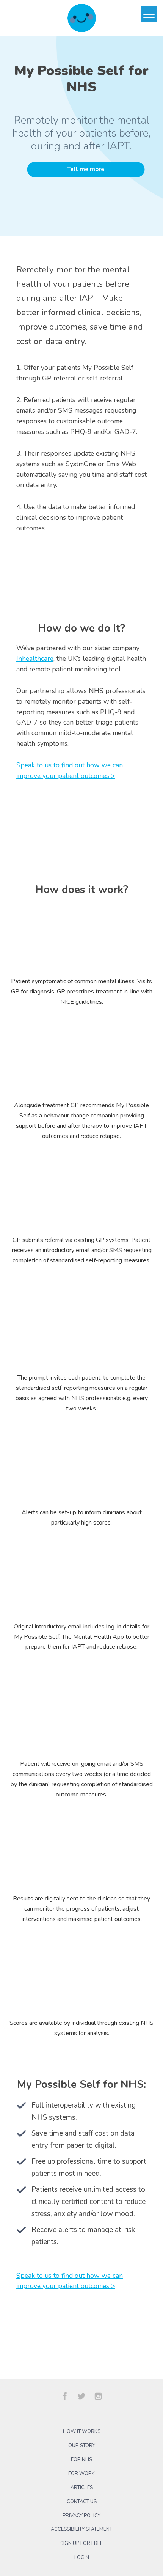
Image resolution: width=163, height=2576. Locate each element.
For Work (81, 2474)
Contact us (82, 2502)
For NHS (81, 2460)
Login (82, 2557)
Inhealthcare (35, 659)
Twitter (81, 2396)
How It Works (82, 2431)
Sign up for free (81, 2543)
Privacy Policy (81, 2516)
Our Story (82, 2446)
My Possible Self (82, 18)
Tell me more (86, 169)
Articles (82, 2488)
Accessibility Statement (81, 2529)
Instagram (98, 2396)
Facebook (65, 2396)
